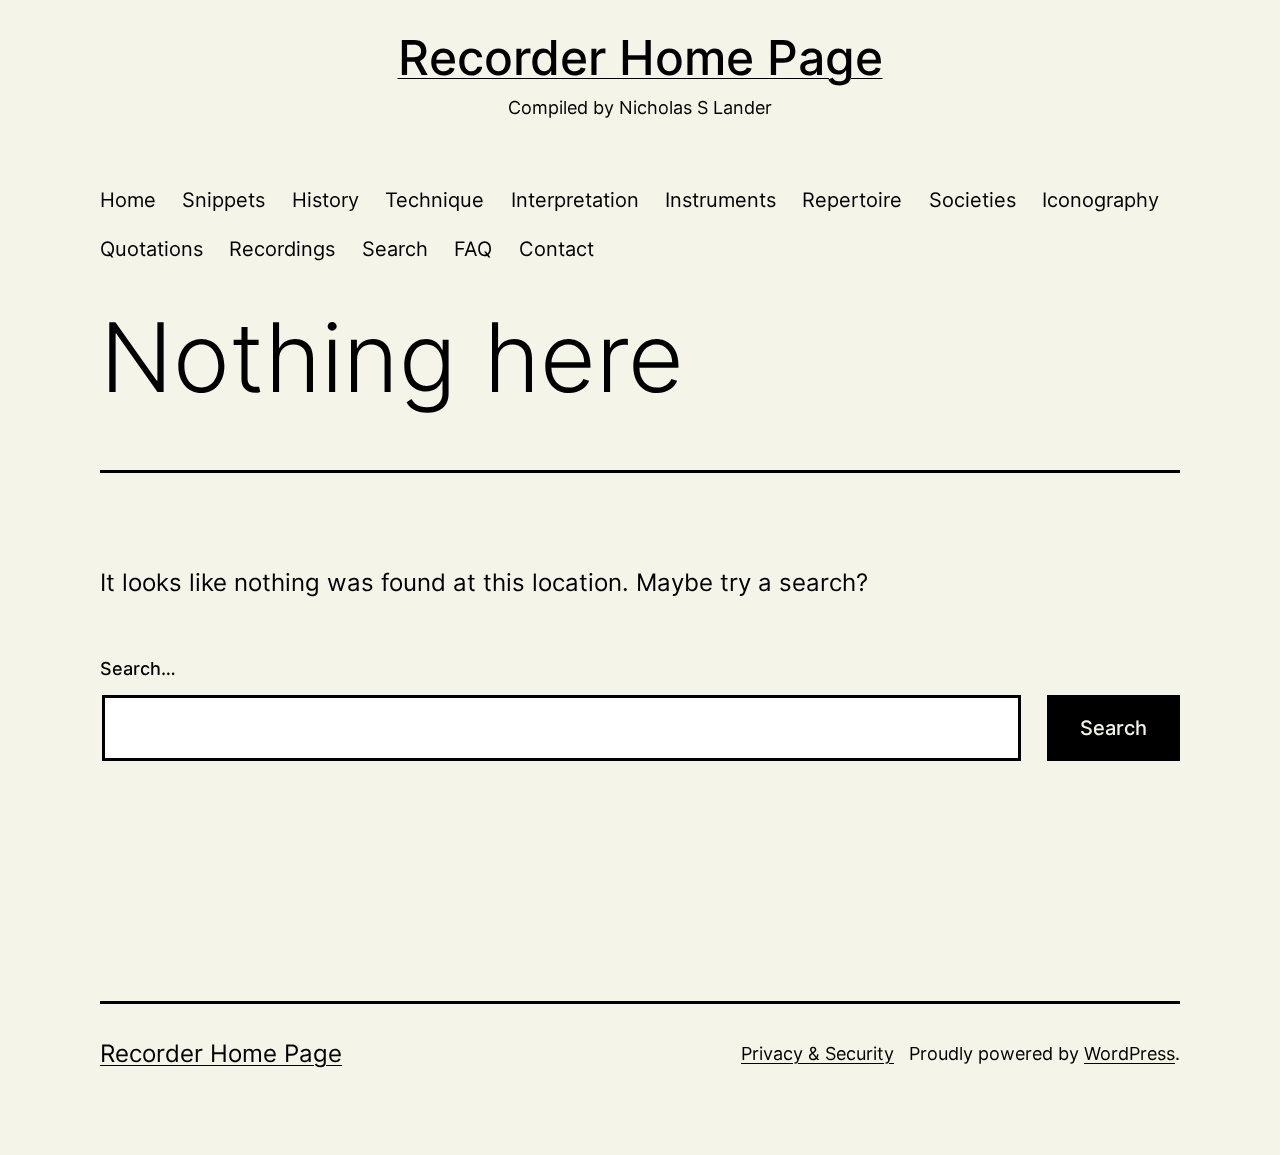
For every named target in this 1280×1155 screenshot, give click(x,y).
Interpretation (575, 200)
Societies (972, 200)
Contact (556, 249)
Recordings (282, 249)
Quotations (151, 249)
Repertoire (852, 200)
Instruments (720, 200)
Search (395, 249)
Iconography (1100, 200)
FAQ (473, 249)
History (325, 200)
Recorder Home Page (640, 57)
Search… (138, 668)
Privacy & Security (817, 1053)
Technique (434, 200)
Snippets (223, 200)
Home (128, 200)
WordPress (1129, 1053)
